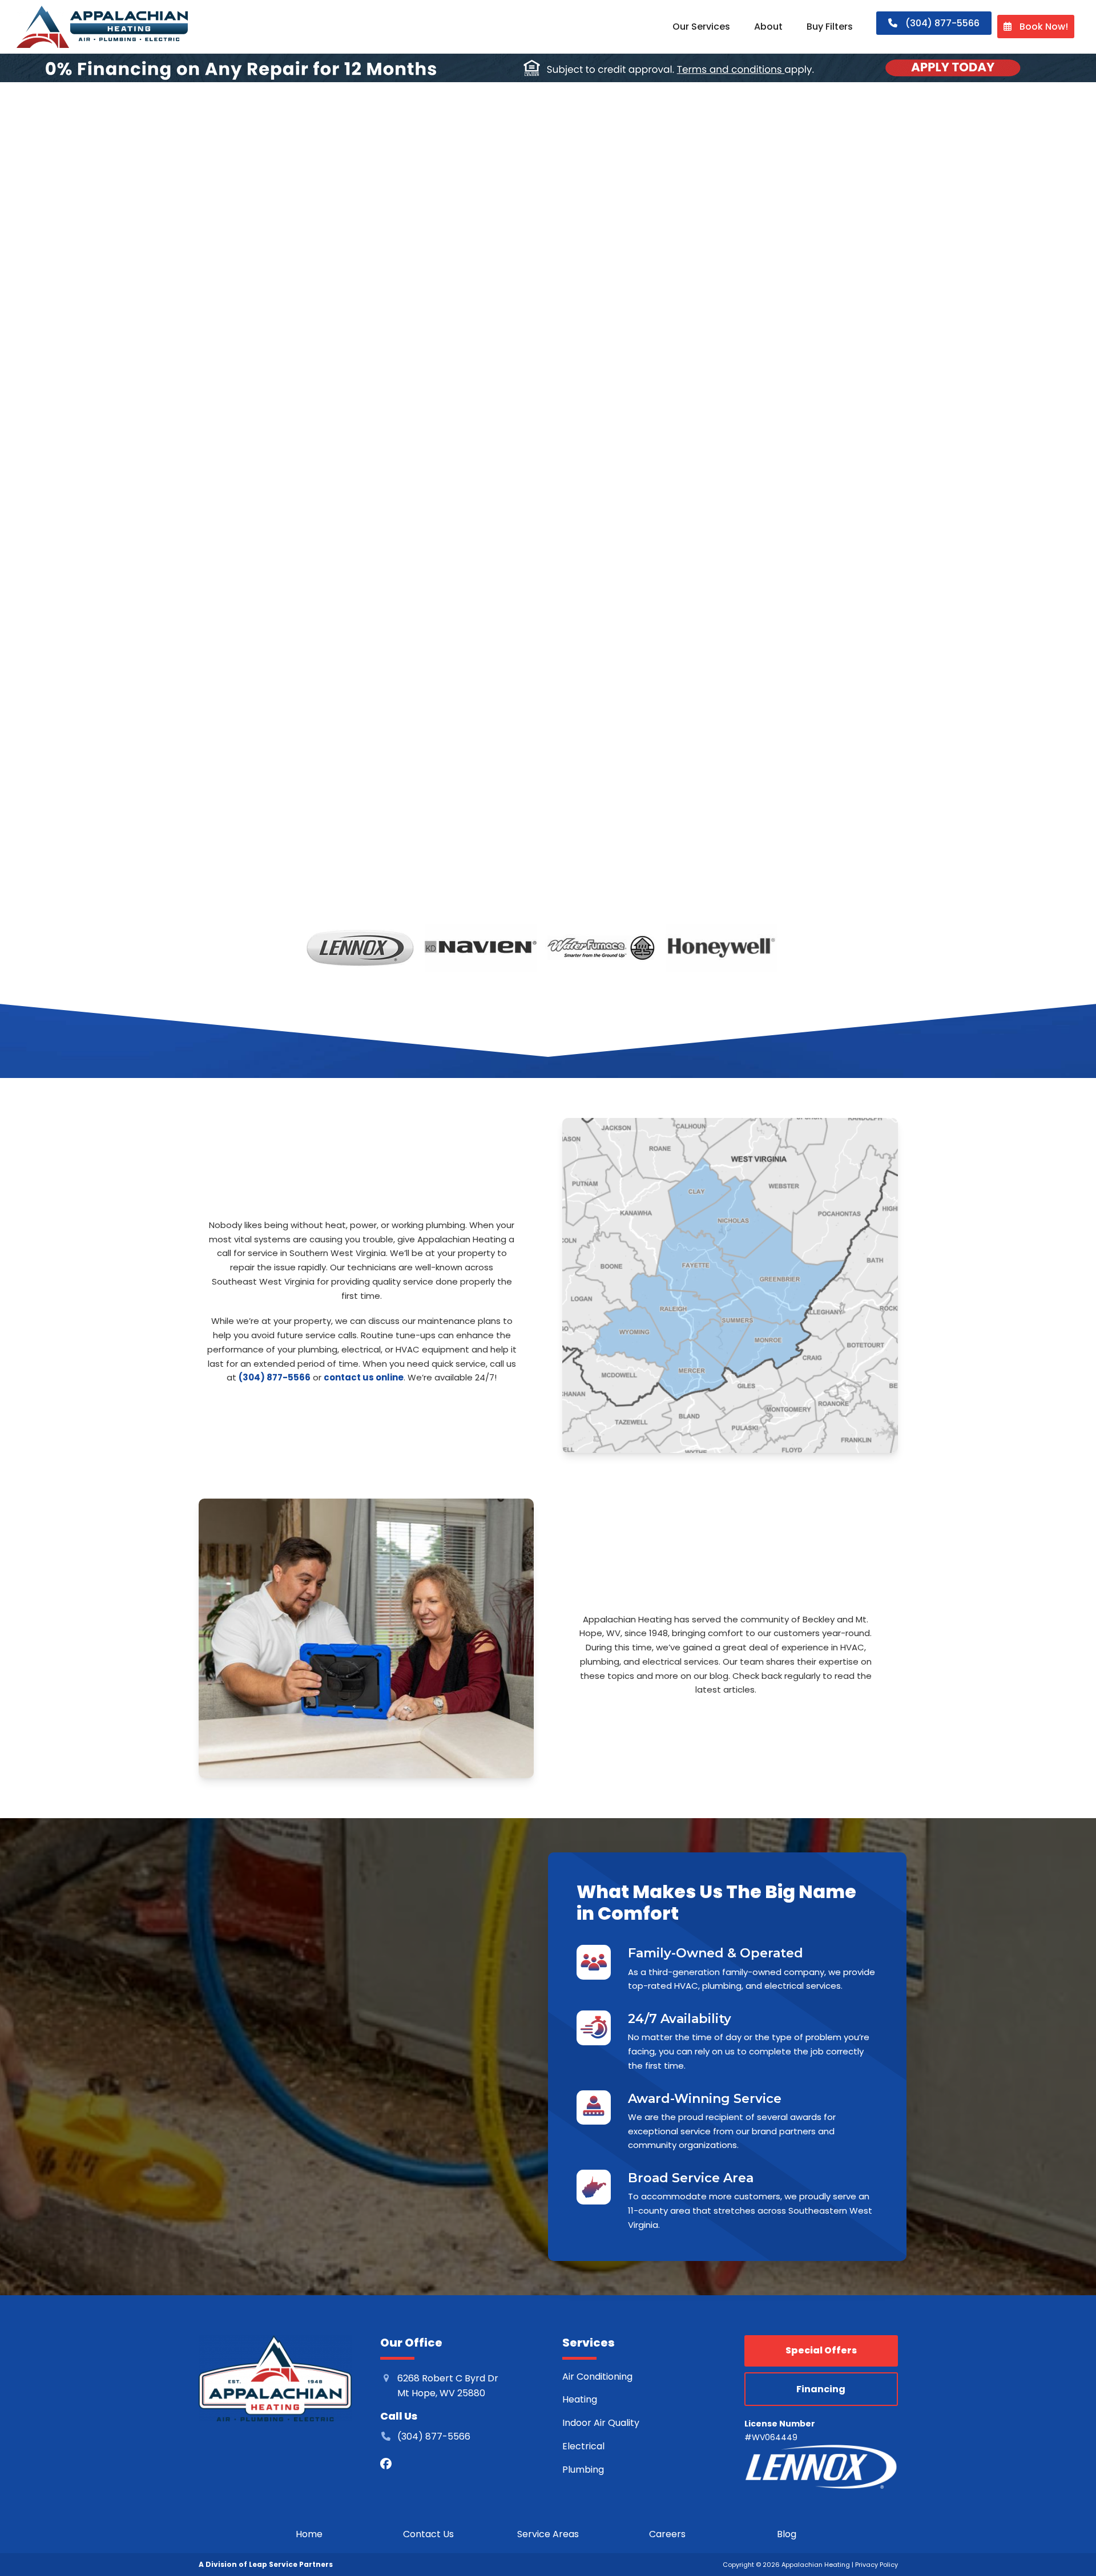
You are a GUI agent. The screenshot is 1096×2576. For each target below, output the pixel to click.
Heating (581, 2399)
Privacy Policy (877, 2565)
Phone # (652, 662)
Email (645, 602)
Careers (667, 2533)
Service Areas (548, 2533)
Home (309, 2533)
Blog (787, 2533)
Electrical (583, 2446)
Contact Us (428, 2533)
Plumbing (583, 2469)
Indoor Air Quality (602, 2423)
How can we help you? (679, 720)
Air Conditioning (597, 2376)
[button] (577, 574)
